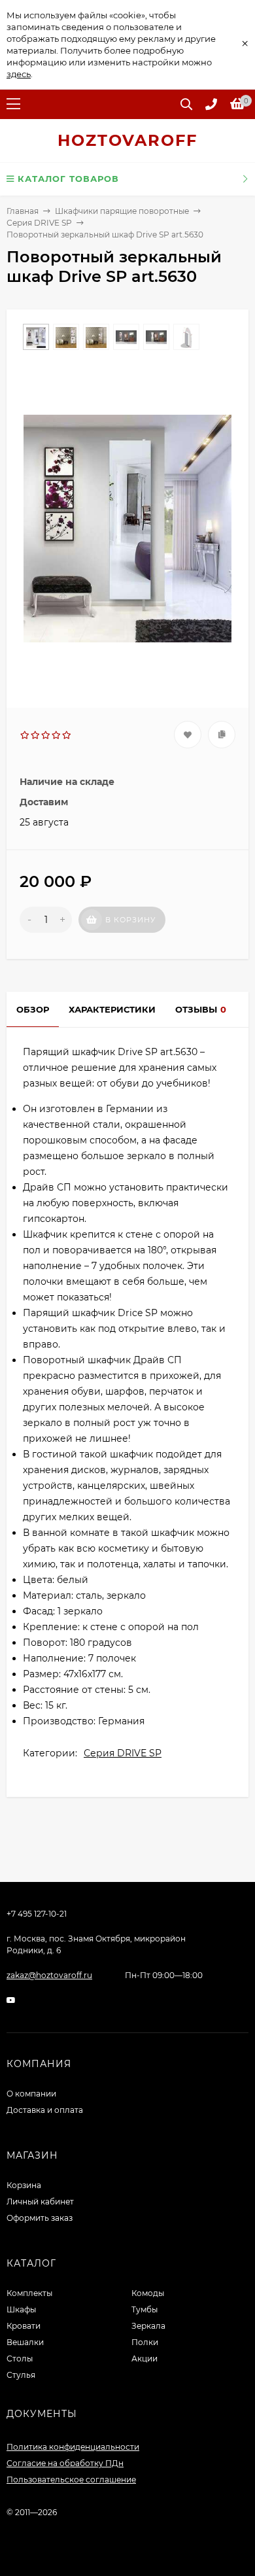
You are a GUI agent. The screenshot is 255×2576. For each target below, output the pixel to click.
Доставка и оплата (45, 2110)
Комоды (148, 2293)
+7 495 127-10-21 (37, 1914)
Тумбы (144, 2309)
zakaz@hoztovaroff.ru (49, 1975)
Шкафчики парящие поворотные (122, 211)
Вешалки (25, 2342)
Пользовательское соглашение (71, 2480)
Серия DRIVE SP (39, 223)
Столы (20, 2358)
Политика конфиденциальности (73, 2447)
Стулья (21, 2375)
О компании (31, 2094)
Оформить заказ (40, 2218)
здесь (19, 74)
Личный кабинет (40, 2202)
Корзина (24, 2185)
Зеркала (148, 2326)
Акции (144, 2358)
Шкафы (21, 2309)
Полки (145, 2342)
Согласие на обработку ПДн (65, 2463)
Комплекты (29, 2293)
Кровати (24, 2326)
